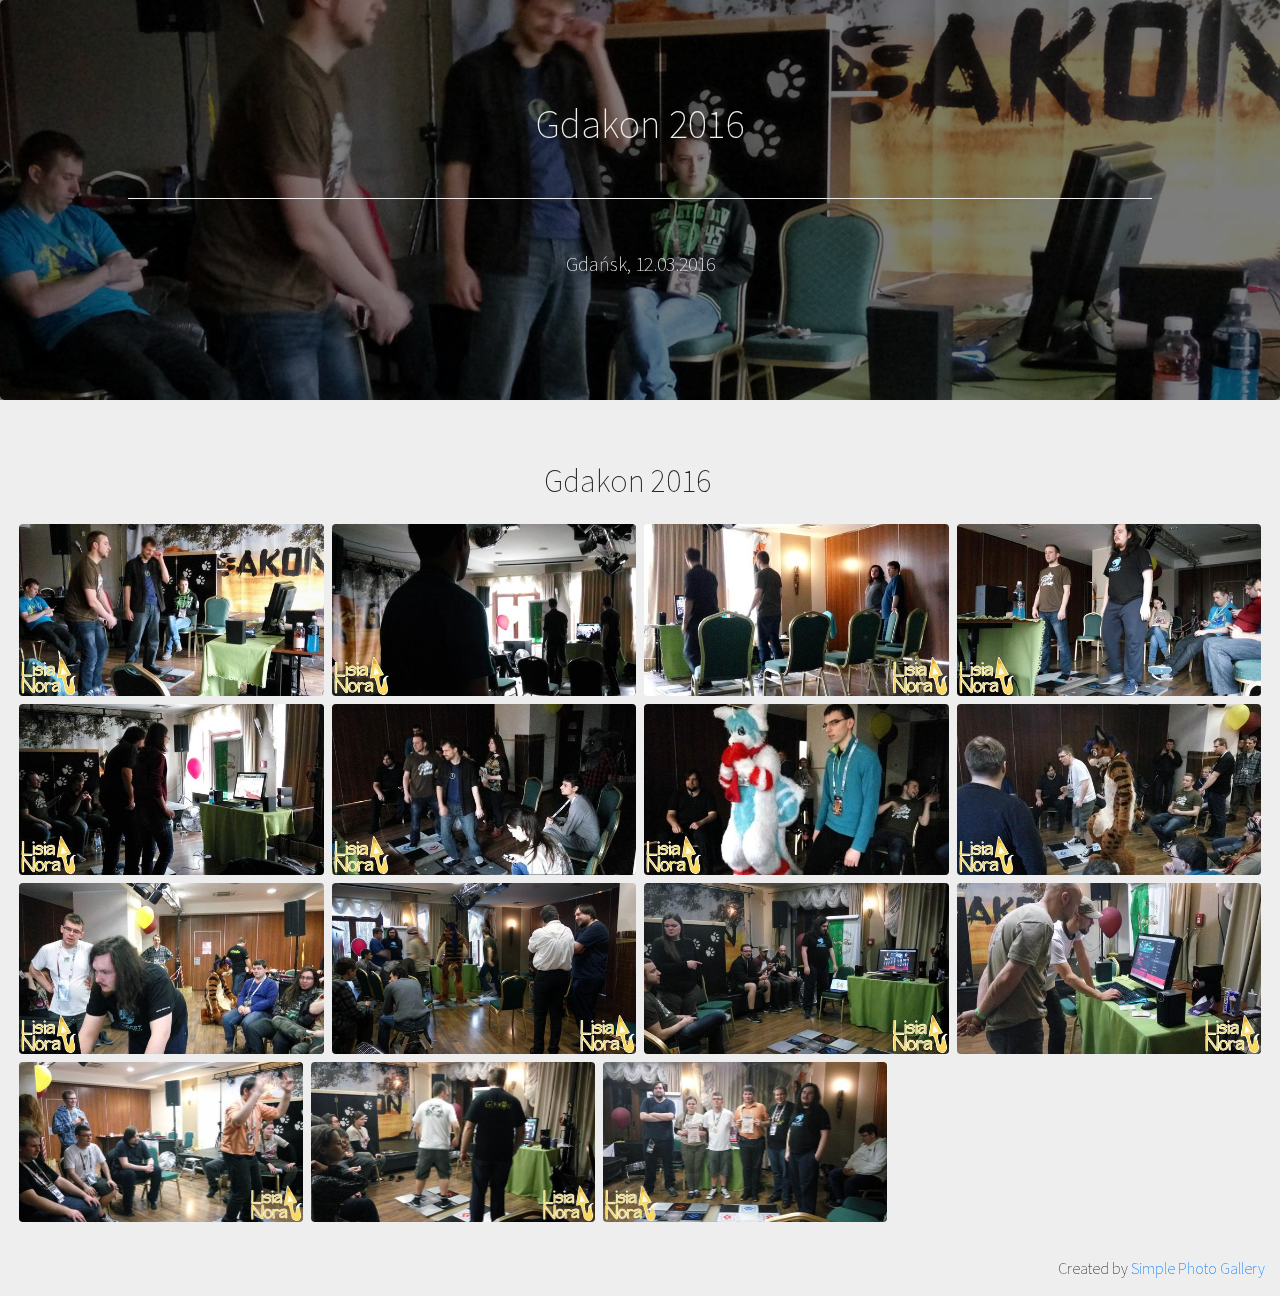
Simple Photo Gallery (1198, 1268)
